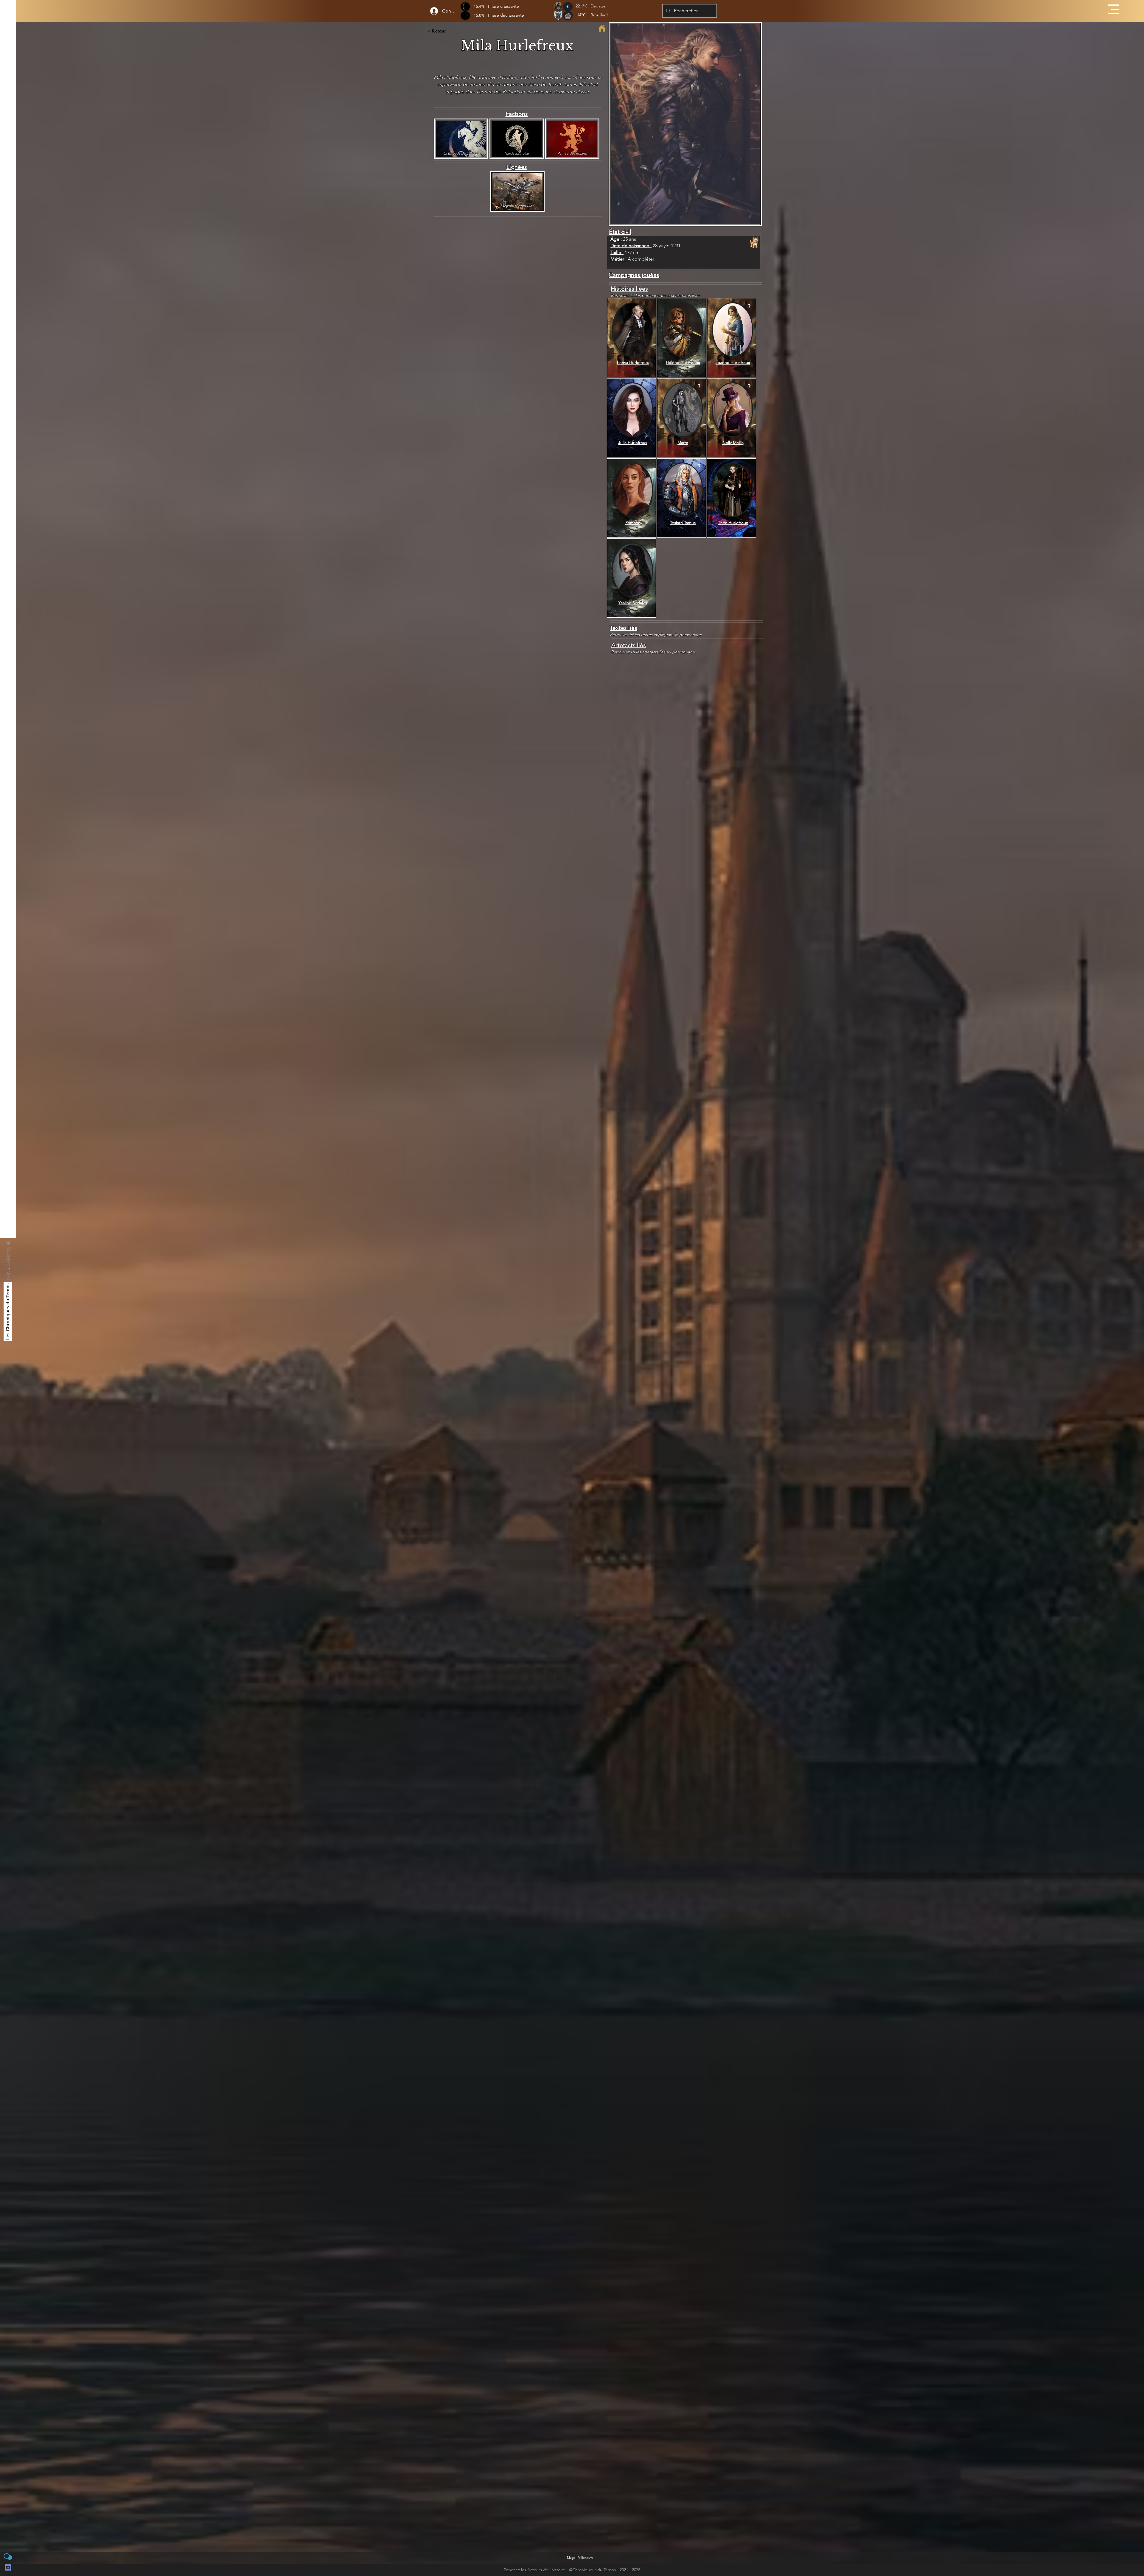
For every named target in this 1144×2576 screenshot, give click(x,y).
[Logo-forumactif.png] (8, 2557)
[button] (1113, 9)
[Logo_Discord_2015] (8, 2568)
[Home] (602, 28)
